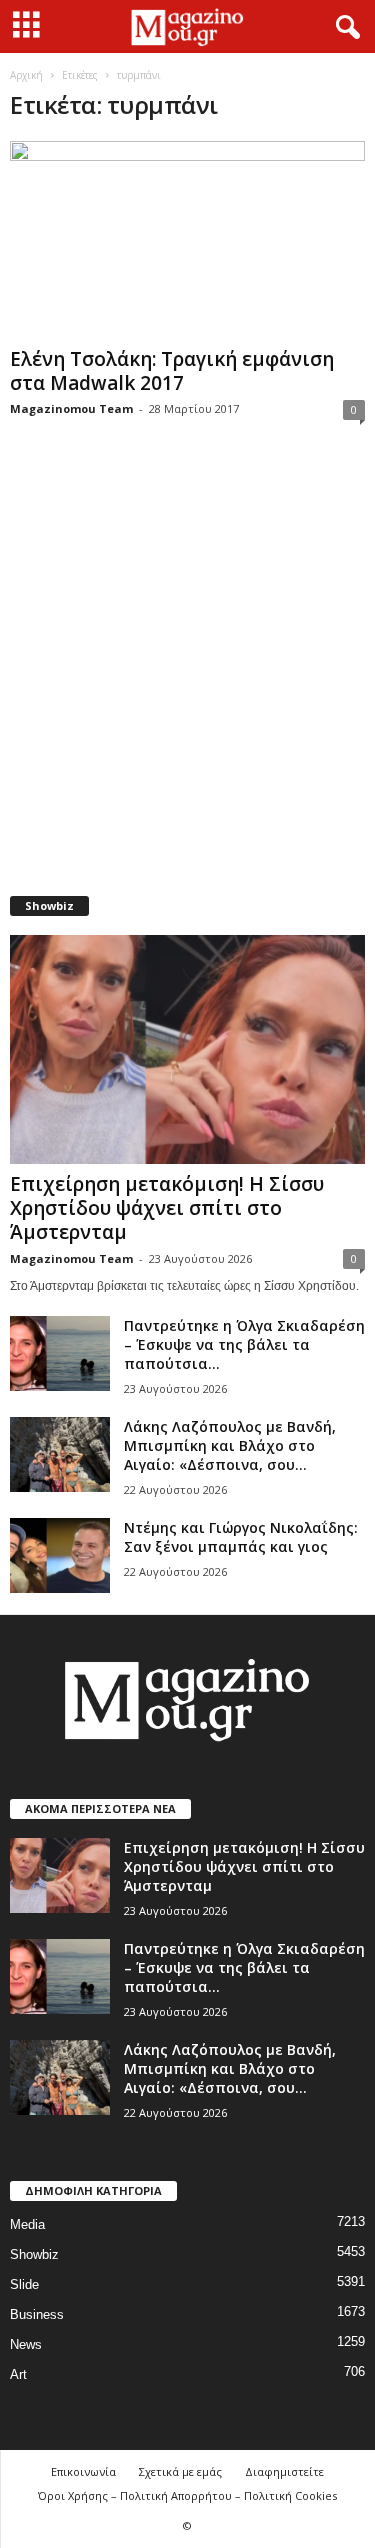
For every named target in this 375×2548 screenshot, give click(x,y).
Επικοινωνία (83, 2471)
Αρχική (26, 75)
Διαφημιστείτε (284, 2471)
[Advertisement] (187, 670)
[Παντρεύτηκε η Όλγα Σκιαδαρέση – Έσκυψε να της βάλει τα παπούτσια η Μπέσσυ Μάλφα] (60, 1353)
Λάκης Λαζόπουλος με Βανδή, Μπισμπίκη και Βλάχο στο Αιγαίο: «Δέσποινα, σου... (230, 1445)
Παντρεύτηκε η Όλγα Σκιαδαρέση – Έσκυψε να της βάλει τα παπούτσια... (244, 1344)
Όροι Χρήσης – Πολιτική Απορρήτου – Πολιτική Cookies (187, 2495)
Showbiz (34, 2254)
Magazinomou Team (71, 408)
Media (27, 2224)
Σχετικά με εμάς (180, 2471)
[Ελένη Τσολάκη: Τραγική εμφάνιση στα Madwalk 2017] (187, 240)
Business (37, 2314)
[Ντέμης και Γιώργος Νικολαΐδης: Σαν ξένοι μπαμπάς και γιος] (60, 1555)
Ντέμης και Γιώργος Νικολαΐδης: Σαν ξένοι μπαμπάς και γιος (241, 1537)
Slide (24, 2284)
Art (18, 2374)
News (26, 2344)
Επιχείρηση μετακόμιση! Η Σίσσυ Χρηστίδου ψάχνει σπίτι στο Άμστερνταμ (167, 1208)
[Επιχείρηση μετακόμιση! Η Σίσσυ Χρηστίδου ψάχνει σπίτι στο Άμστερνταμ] (187, 1050)
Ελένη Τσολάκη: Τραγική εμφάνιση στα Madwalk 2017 (172, 371)
